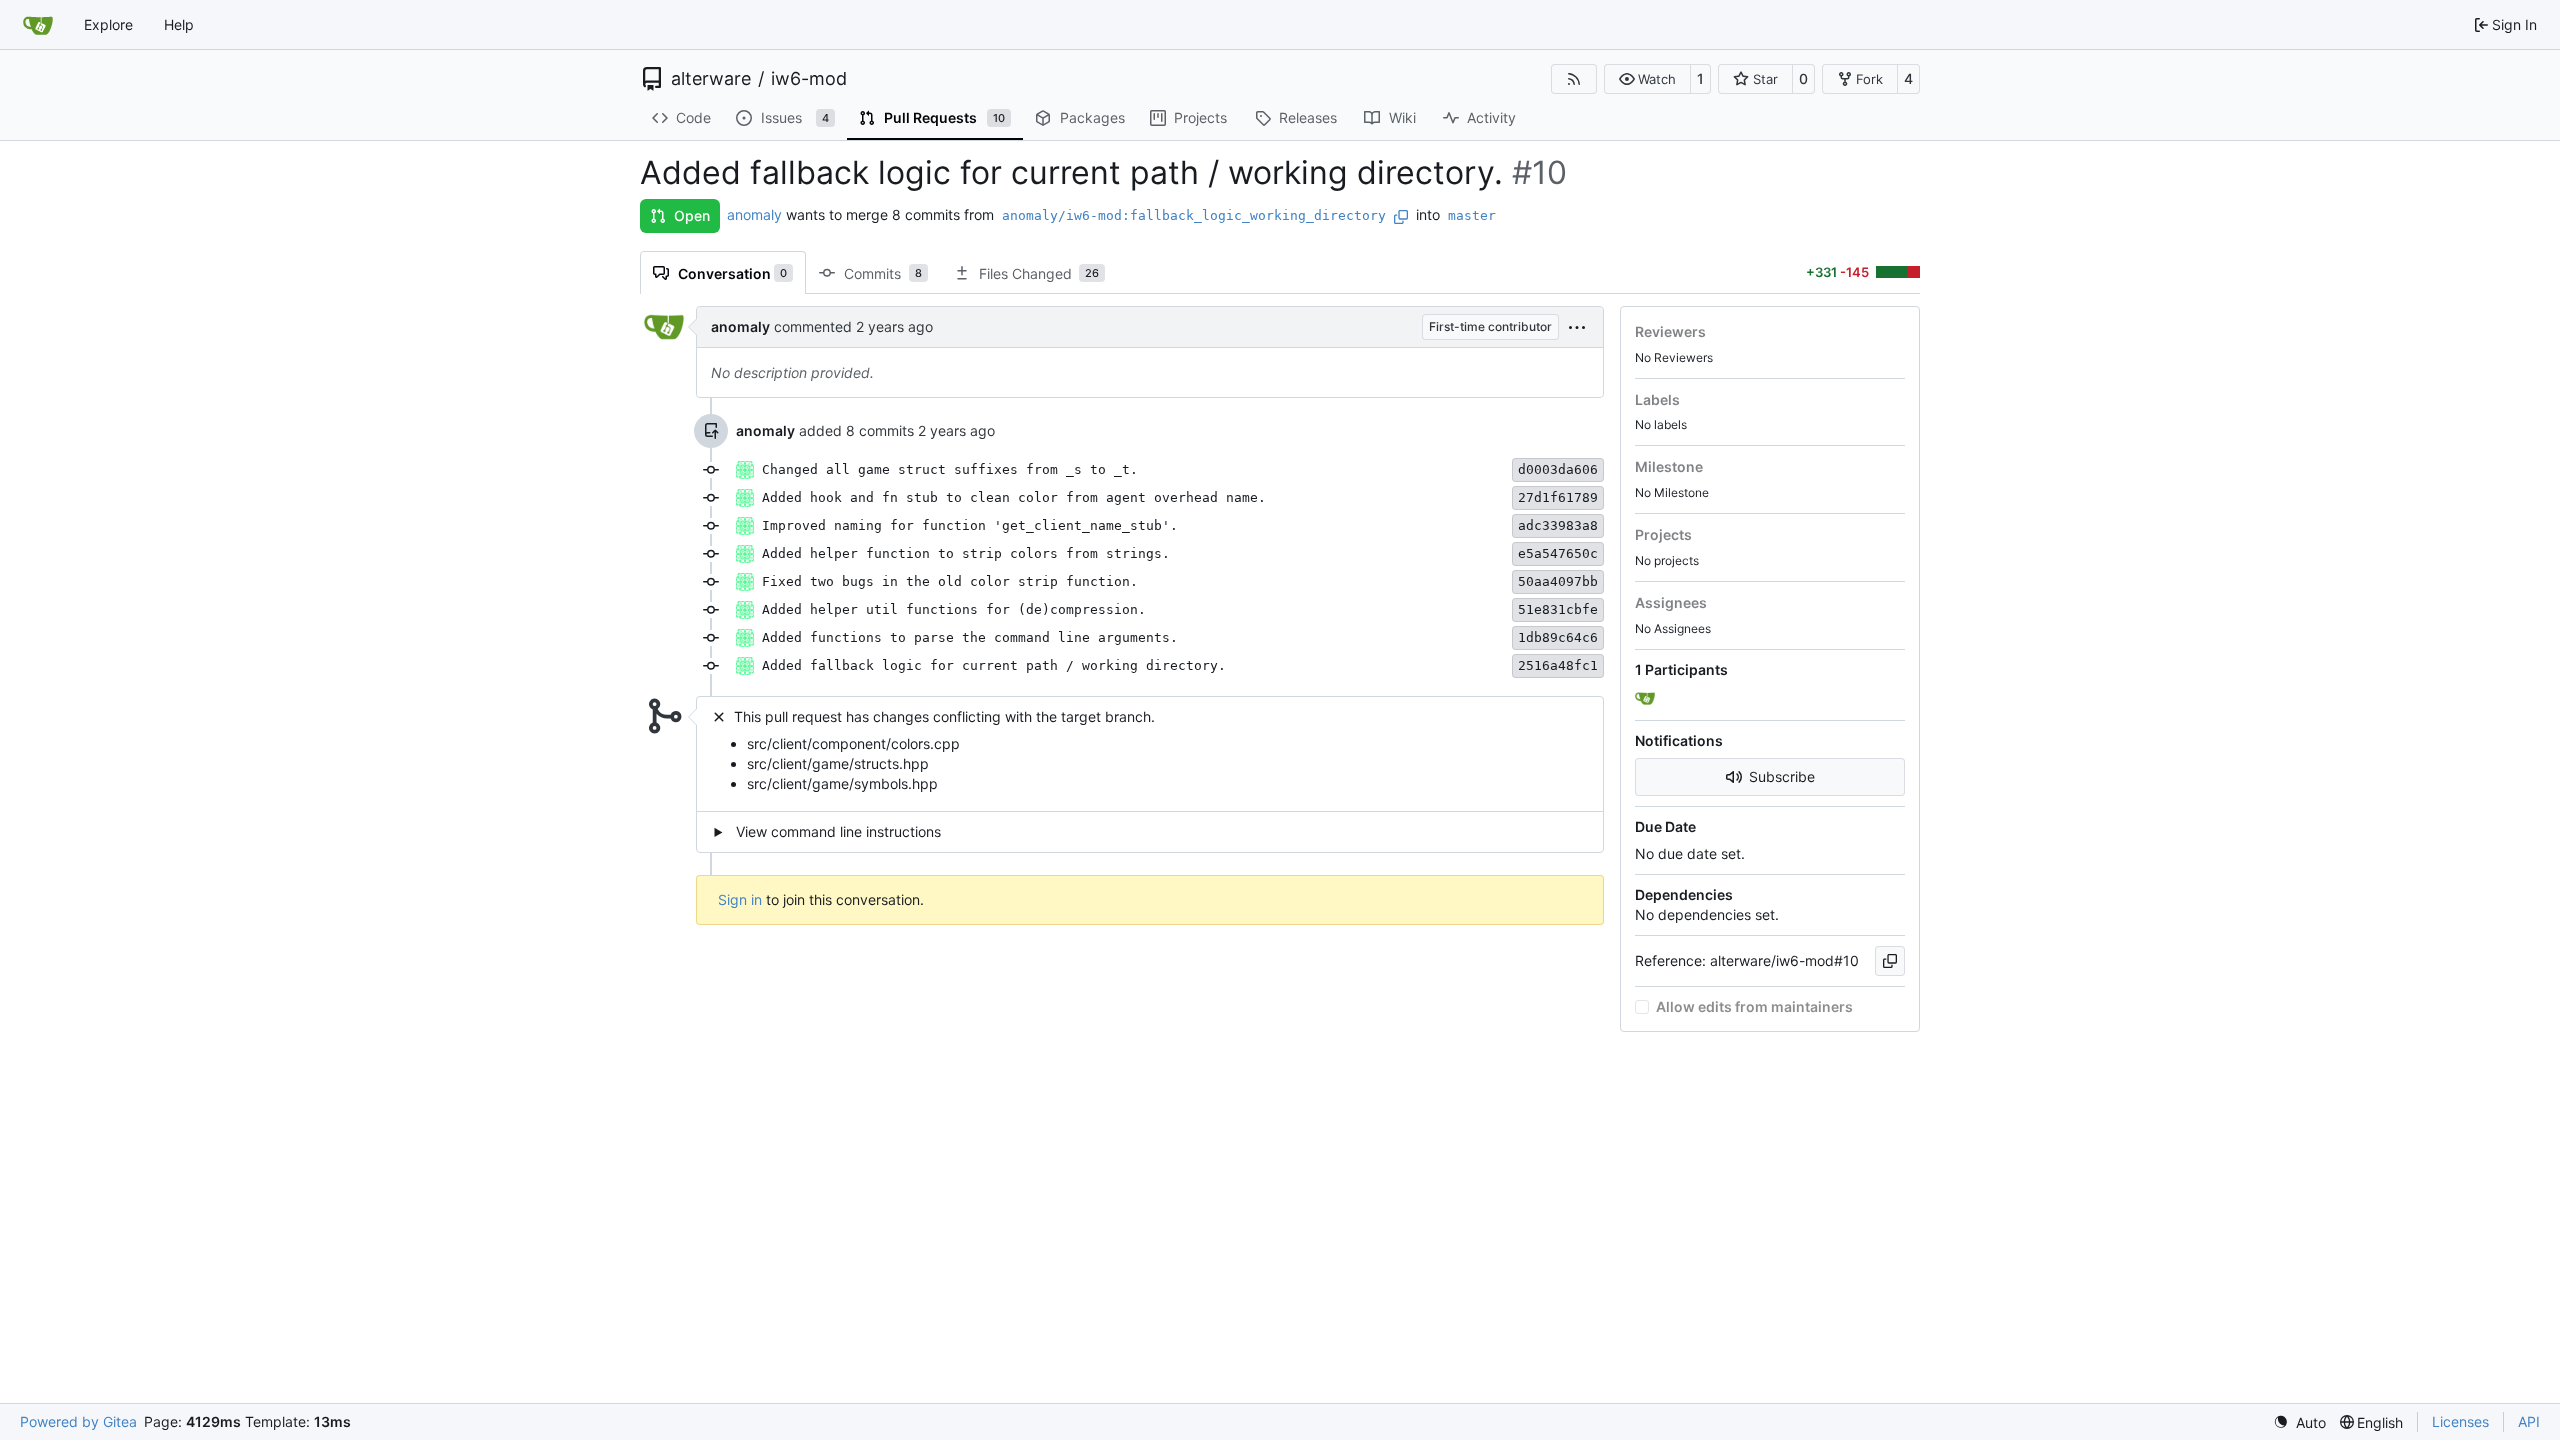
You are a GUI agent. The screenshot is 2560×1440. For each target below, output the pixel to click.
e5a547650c (1558, 553)
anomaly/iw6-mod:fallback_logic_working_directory (1194, 215)
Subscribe (1782, 776)
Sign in (740, 899)
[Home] (38, 25)
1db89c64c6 (1558, 637)
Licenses (2460, 1421)
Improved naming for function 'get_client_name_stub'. (970, 525)
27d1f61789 (1558, 497)
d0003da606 (1558, 469)
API (2529, 1421)
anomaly (754, 214)
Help (179, 24)
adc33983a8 (1558, 525)
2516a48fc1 (1558, 665)
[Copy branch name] (1401, 217)
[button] (1647, 79)
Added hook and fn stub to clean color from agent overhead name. (1014, 497)
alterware (711, 79)
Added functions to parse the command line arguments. (970, 637)
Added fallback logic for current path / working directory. (994, 665)
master (1472, 215)
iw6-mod (809, 79)
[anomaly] (1647, 699)
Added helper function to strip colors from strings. (966, 553)
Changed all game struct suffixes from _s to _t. (950, 469)
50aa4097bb (1558, 581)
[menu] (1577, 327)
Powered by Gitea (78, 1421)
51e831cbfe (1558, 609)
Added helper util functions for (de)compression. (954, 609)
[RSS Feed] (1574, 79)
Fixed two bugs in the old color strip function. (950, 581)
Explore (108, 24)
